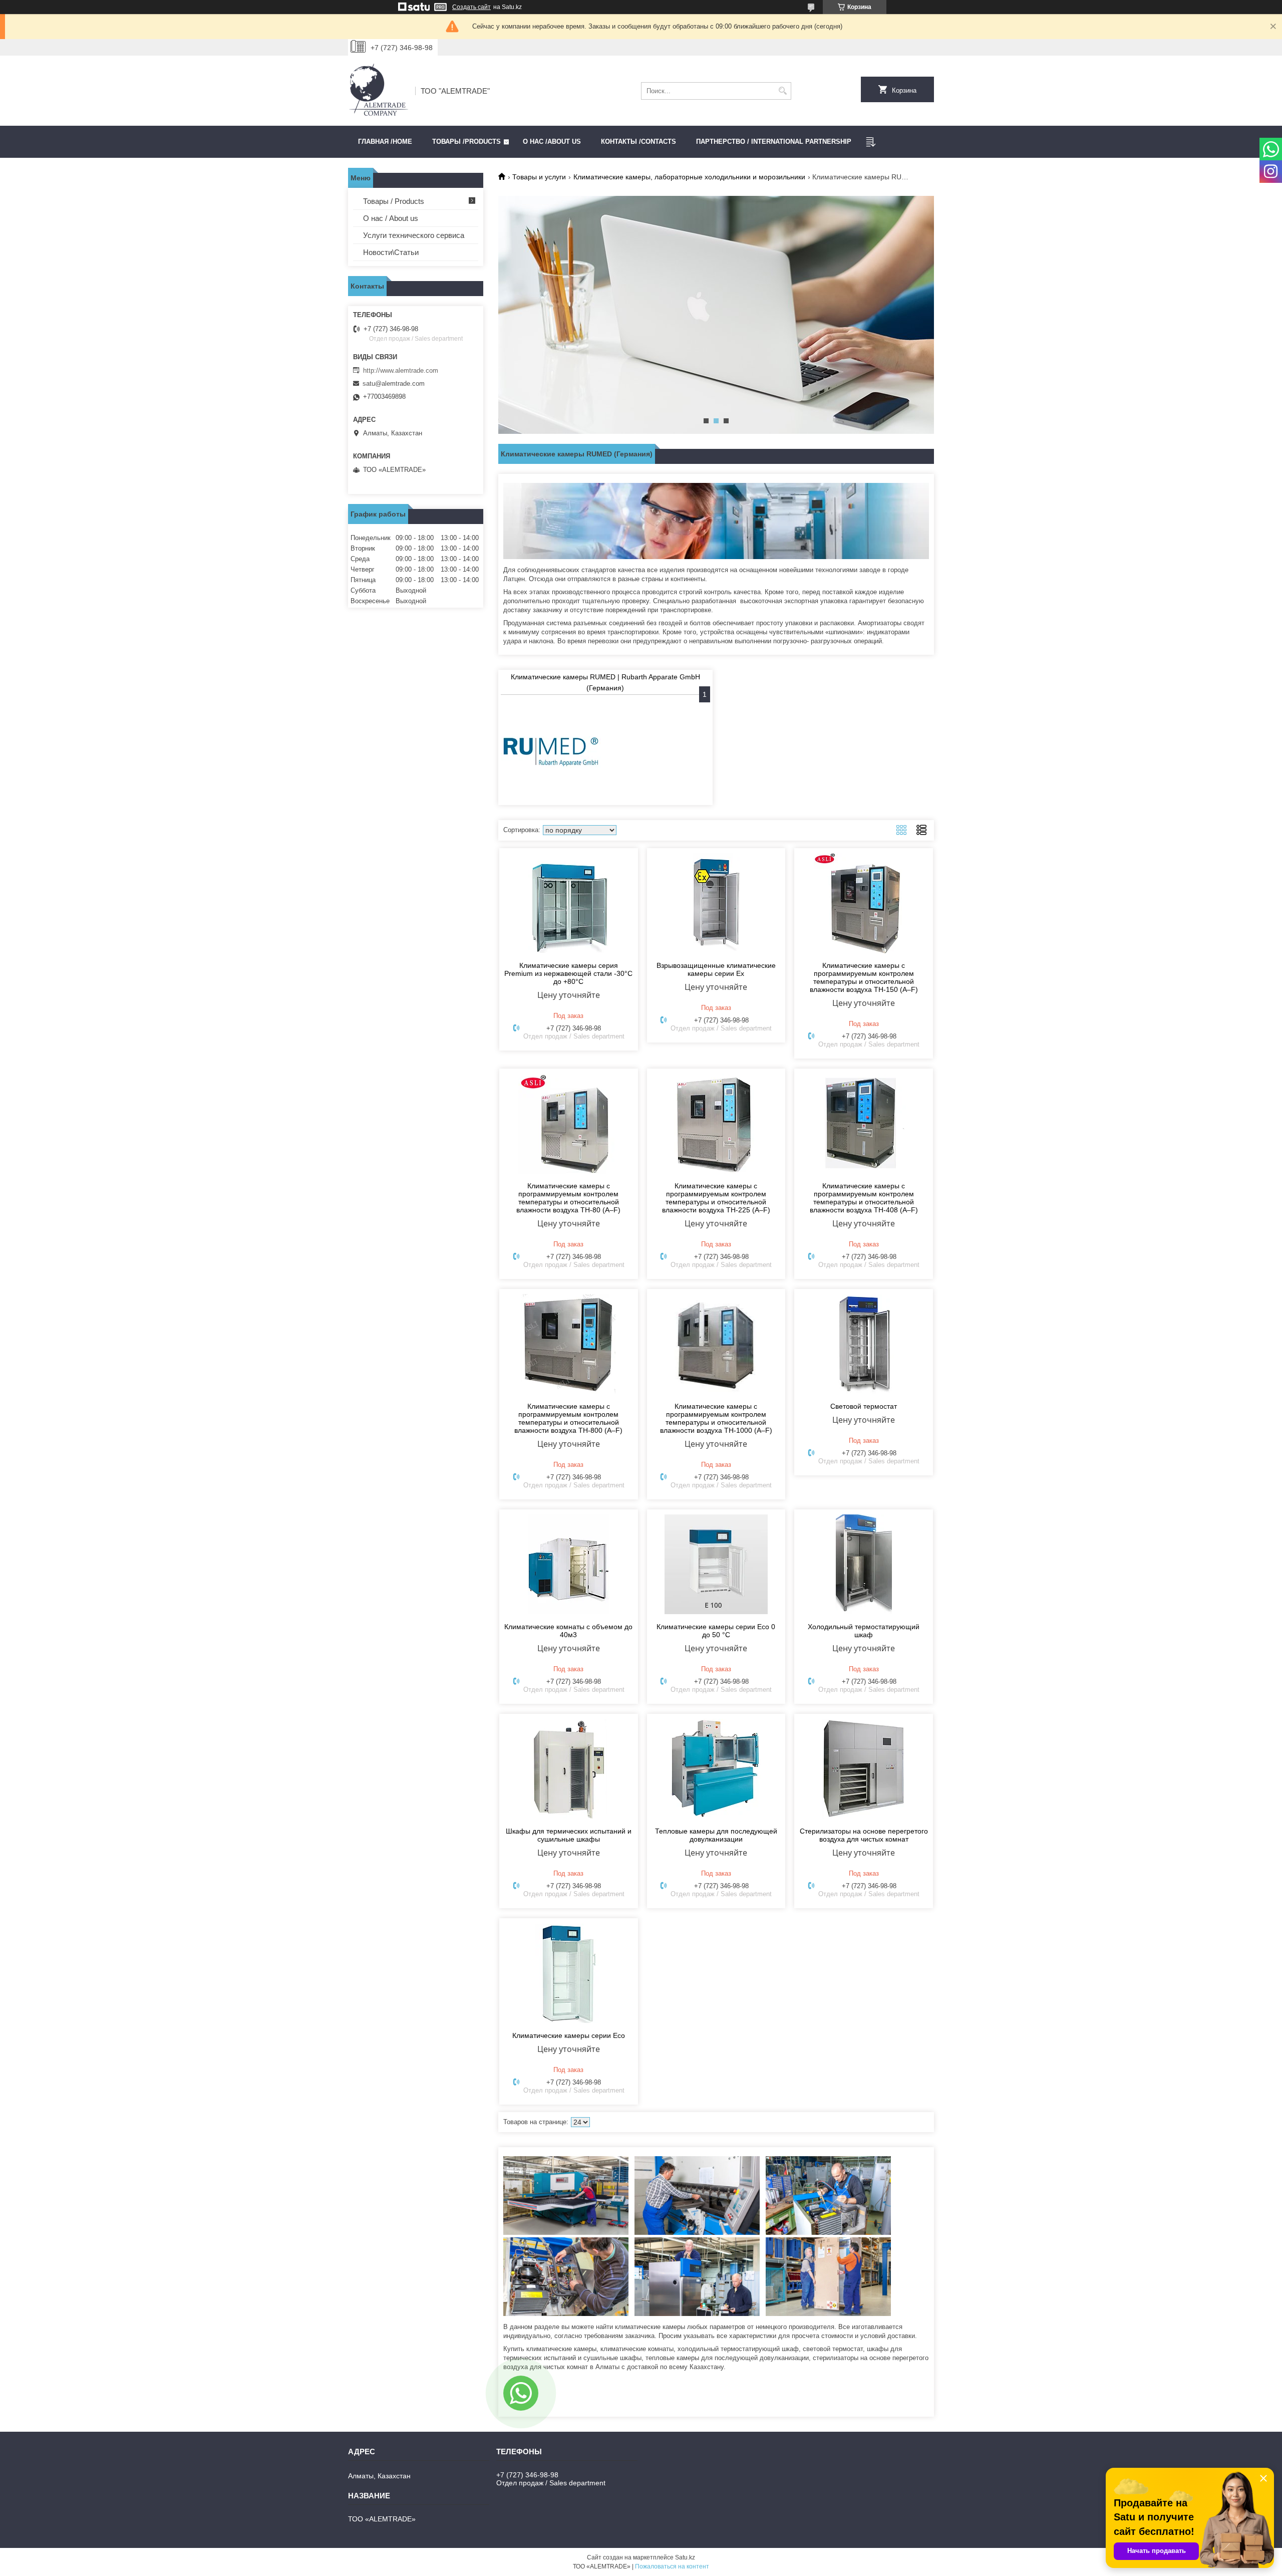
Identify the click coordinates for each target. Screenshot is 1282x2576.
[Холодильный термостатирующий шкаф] (864, 1565)
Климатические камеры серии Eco (569, 2035)
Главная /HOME (385, 142)
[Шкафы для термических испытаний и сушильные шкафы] (569, 1769)
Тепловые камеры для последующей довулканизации (716, 1835)
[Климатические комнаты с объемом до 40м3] (569, 1565)
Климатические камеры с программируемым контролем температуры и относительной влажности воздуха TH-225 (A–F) (716, 1198)
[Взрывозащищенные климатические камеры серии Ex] (716, 903)
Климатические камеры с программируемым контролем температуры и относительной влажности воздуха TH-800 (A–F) (568, 1418)
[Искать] (782, 91)
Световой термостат (864, 1406)
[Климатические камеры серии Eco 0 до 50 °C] (716, 1565)
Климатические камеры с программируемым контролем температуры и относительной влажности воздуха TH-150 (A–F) (864, 977)
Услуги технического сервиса (414, 235)
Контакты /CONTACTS (638, 142)
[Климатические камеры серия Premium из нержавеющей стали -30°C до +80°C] (569, 903)
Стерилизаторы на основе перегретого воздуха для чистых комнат (864, 1835)
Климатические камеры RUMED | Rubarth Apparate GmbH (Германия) (605, 682)
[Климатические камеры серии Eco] (569, 1973)
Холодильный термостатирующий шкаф (864, 1631)
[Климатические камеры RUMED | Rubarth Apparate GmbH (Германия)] (551, 752)
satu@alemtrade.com (394, 383)
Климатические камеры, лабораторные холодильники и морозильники (689, 177)
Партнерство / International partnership (774, 142)
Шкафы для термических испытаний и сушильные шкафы (569, 1835)
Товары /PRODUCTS (466, 142)
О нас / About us (391, 218)
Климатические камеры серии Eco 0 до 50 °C (716, 1631)
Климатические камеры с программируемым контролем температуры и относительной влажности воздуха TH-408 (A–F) (864, 1198)
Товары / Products (394, 201)
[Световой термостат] (864, 1344)
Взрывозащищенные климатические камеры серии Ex (716, 969)
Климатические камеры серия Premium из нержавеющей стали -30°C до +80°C (568, 973)
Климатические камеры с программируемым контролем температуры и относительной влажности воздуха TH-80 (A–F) (568, 1198)
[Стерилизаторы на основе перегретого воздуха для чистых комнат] (864, 1769)
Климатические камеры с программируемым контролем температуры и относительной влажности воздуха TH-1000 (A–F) (716, 1418)
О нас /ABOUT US (552, 142)
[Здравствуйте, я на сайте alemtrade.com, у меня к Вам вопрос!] (521, 2393)
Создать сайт (471, 7)
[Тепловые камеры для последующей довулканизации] (716, 1769)
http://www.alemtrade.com (401, 370)
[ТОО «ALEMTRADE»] (378, 91)
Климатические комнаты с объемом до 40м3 (568, 1631)
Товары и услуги (539, 177)
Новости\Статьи (391, 252)
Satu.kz (685, 2557)
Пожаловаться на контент (672, 2566)
